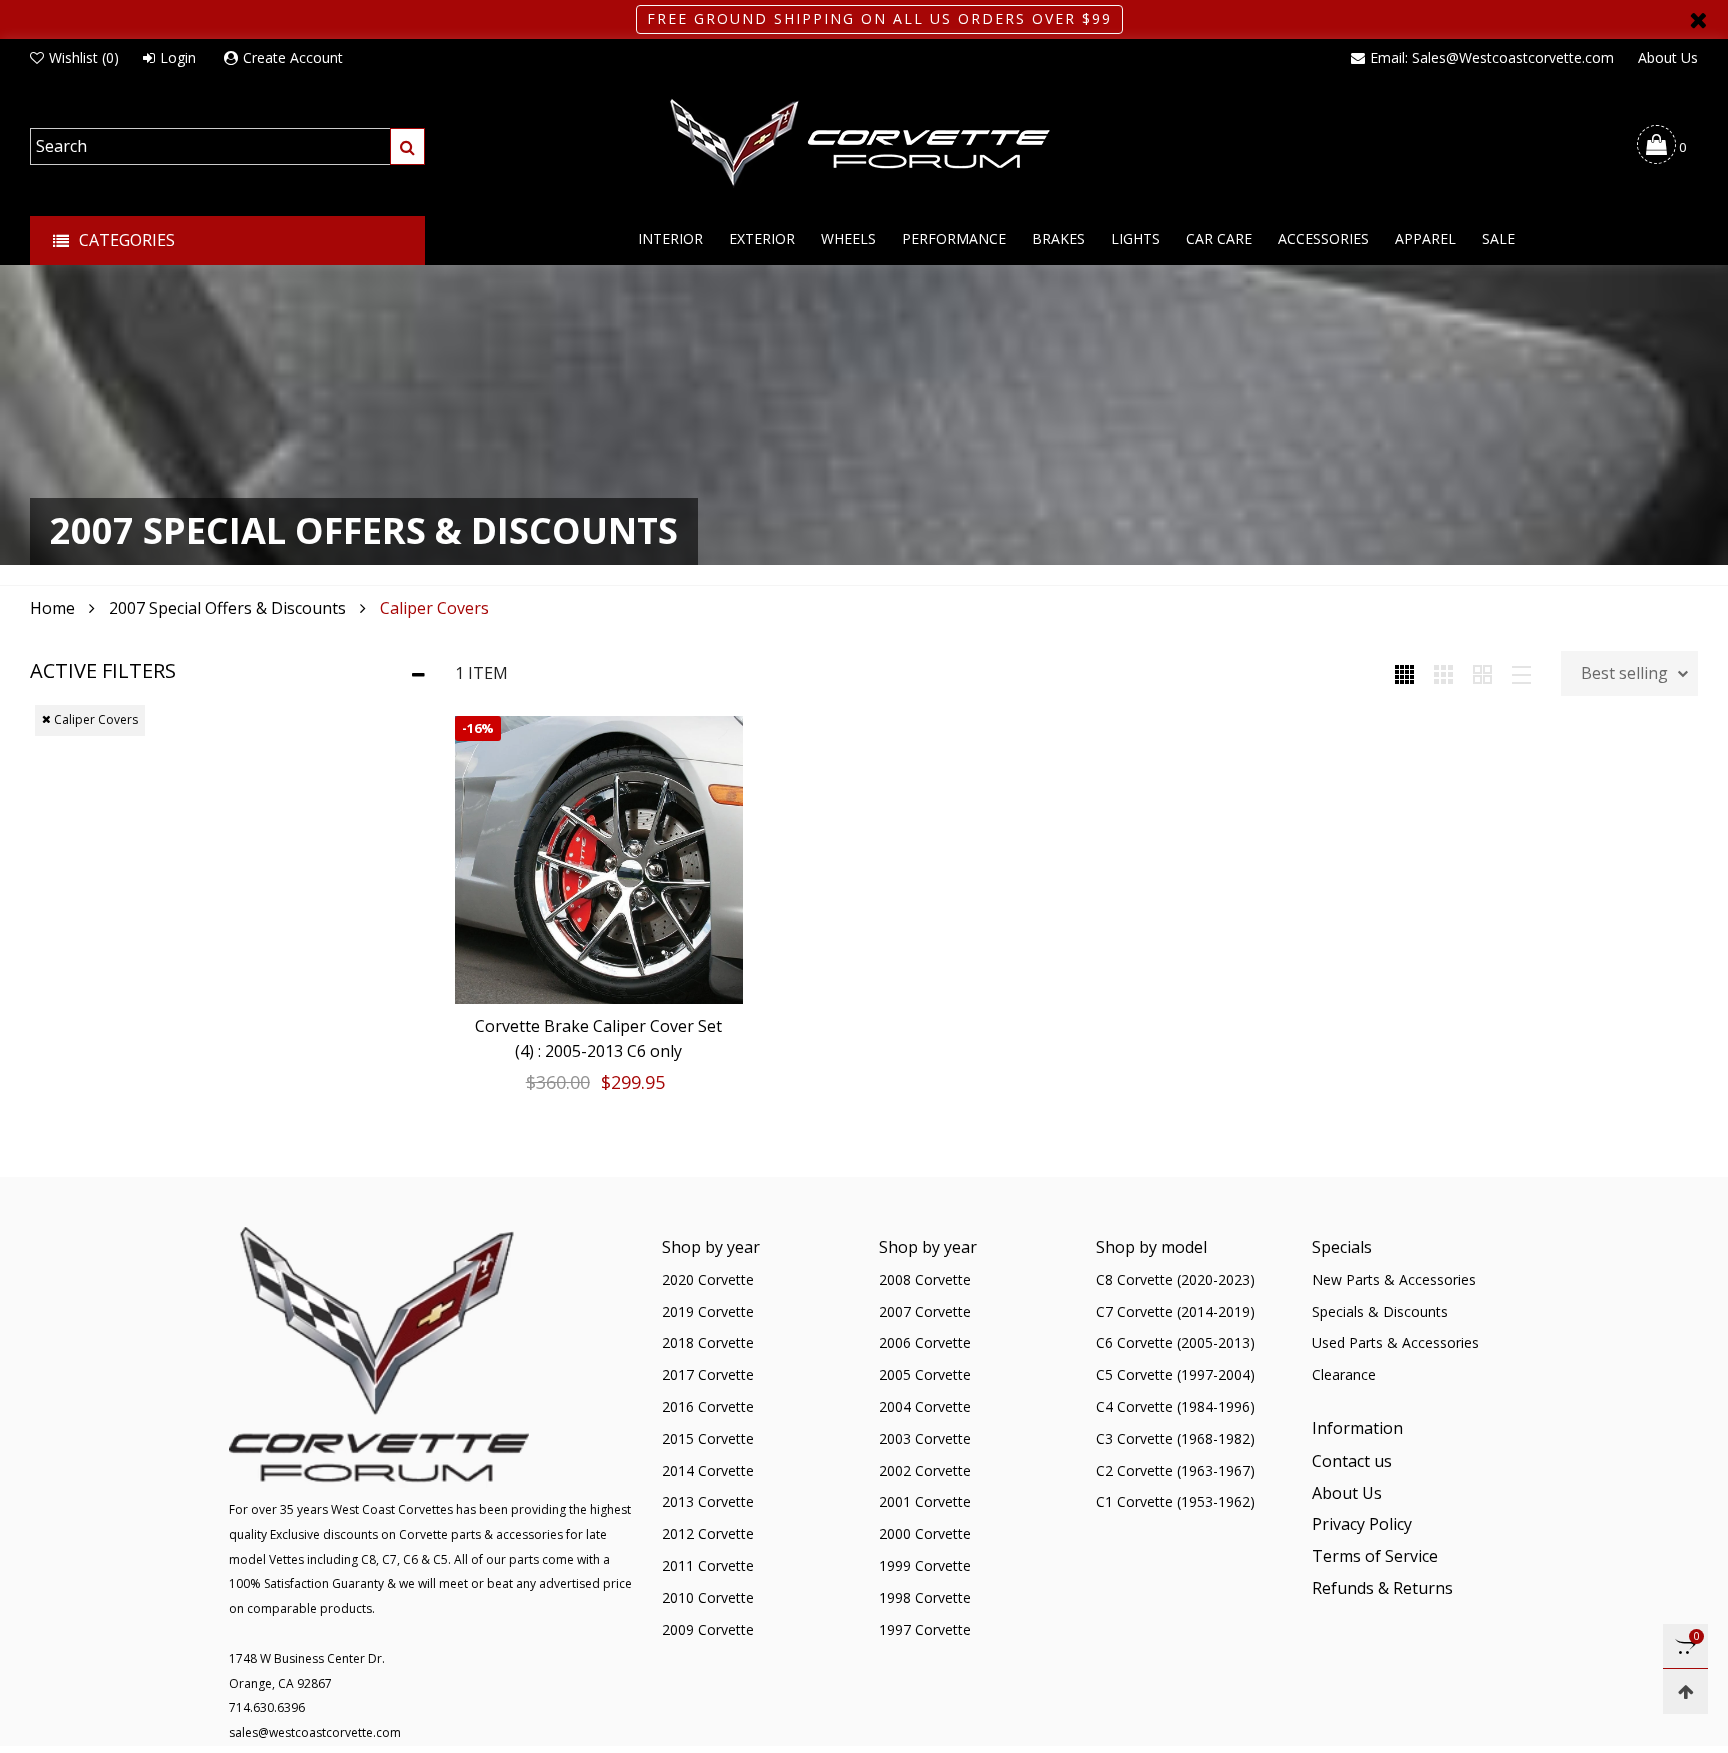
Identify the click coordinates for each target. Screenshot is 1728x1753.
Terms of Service (1375, 1556)
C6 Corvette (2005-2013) (1175, 1342)
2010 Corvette (708, 1597)
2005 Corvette (925, 1374)
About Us (1668, 57)
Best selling (1624, 673)
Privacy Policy (1362, 1524)
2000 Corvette (925, 1533)
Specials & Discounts (1380, 1311)
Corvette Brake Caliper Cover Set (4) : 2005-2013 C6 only (598, 1038)
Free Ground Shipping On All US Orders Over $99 (879, 18)
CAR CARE (1219, 238)
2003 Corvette (925, 1438)
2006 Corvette (925, 1342)
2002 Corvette (925, 1470)
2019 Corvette (708, 1311)
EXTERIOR (762, 238)
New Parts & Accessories (1394, 1279)
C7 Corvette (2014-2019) (1175, 1311)
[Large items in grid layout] (1443, 673)
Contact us (1352, 1461)
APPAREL (1425, 238)
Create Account (293, 57)
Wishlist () (84, 57)
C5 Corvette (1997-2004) (1175, 1374)
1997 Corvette (925, 1629)
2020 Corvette (708, 1279)
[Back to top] (1685, 1691)
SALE (1498, 238)
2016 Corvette (708, 1406)
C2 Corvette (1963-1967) (1175, 1470)
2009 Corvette (708, 1629)
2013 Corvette (708, 1501)
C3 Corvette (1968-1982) (1175, 1438)
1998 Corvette (925, 1597)
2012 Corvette (708, 1533)
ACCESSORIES (1323, 238)
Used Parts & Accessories (1395, 1342)
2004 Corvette (925, 1406)
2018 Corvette (708, 1342)
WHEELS (848, 238)
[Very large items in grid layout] (1482, 673)
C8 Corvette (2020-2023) (1175, 1279)
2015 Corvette (708, 1438)
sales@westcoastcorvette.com (315, 1732)
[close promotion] (1698, 19)
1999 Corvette (925, 1565)
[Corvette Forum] (864, 144)
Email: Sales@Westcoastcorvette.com (1492, 57)
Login (178, 57)
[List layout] (1521, 673)
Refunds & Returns (1382, 1588)
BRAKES (1058, 238)
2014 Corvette (708, 1470)
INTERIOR (670, 238)
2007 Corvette (925, 1311)
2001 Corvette (925, 1501)
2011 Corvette (708, 1565)
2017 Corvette (708, 1374)
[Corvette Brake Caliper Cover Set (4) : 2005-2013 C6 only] (599, 860)
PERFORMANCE (954, 238)
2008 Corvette (925, 1279)
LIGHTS (1135, 238)
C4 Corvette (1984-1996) (1175, 1406)
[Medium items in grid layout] (1404, 673)
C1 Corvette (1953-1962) (1175, 1501)
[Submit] (407, 146)
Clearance (1344, 1374)
